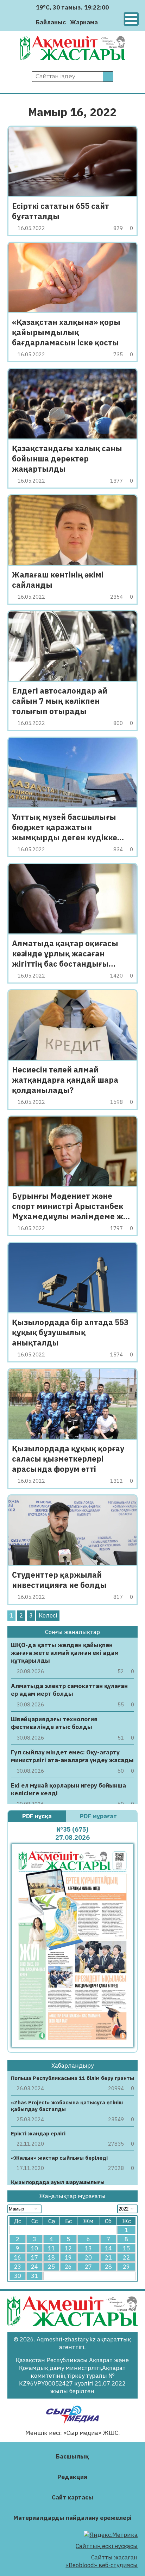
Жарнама (84, 22)
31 (34, 2276)
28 (108, 2267)
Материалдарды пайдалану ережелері (72, 2518)
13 (88, 2248)
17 (34, 2257)
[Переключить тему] (105, 22)
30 (18, 2276)
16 (18, 2257)
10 (34, 2248)
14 (108, 2248)
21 (108, 2257)
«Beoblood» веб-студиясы (102, 2565)
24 (34, 2267)
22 (126, 2257)
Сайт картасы (72, 2497)
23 (18, 2267)
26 (68, 2267)
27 (88, 2267)
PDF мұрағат (99, 1816)
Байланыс (51, 22)
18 (51, 2257)
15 (126, 2248)
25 (51, 2267)
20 (88, 2257)
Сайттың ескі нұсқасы (107, 2546)
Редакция (72, 2477)
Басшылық (72, 2456)
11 (51, 2248)
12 (68, 2248)
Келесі (48, 1615)
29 (126, 2267)
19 (68, 2257)
